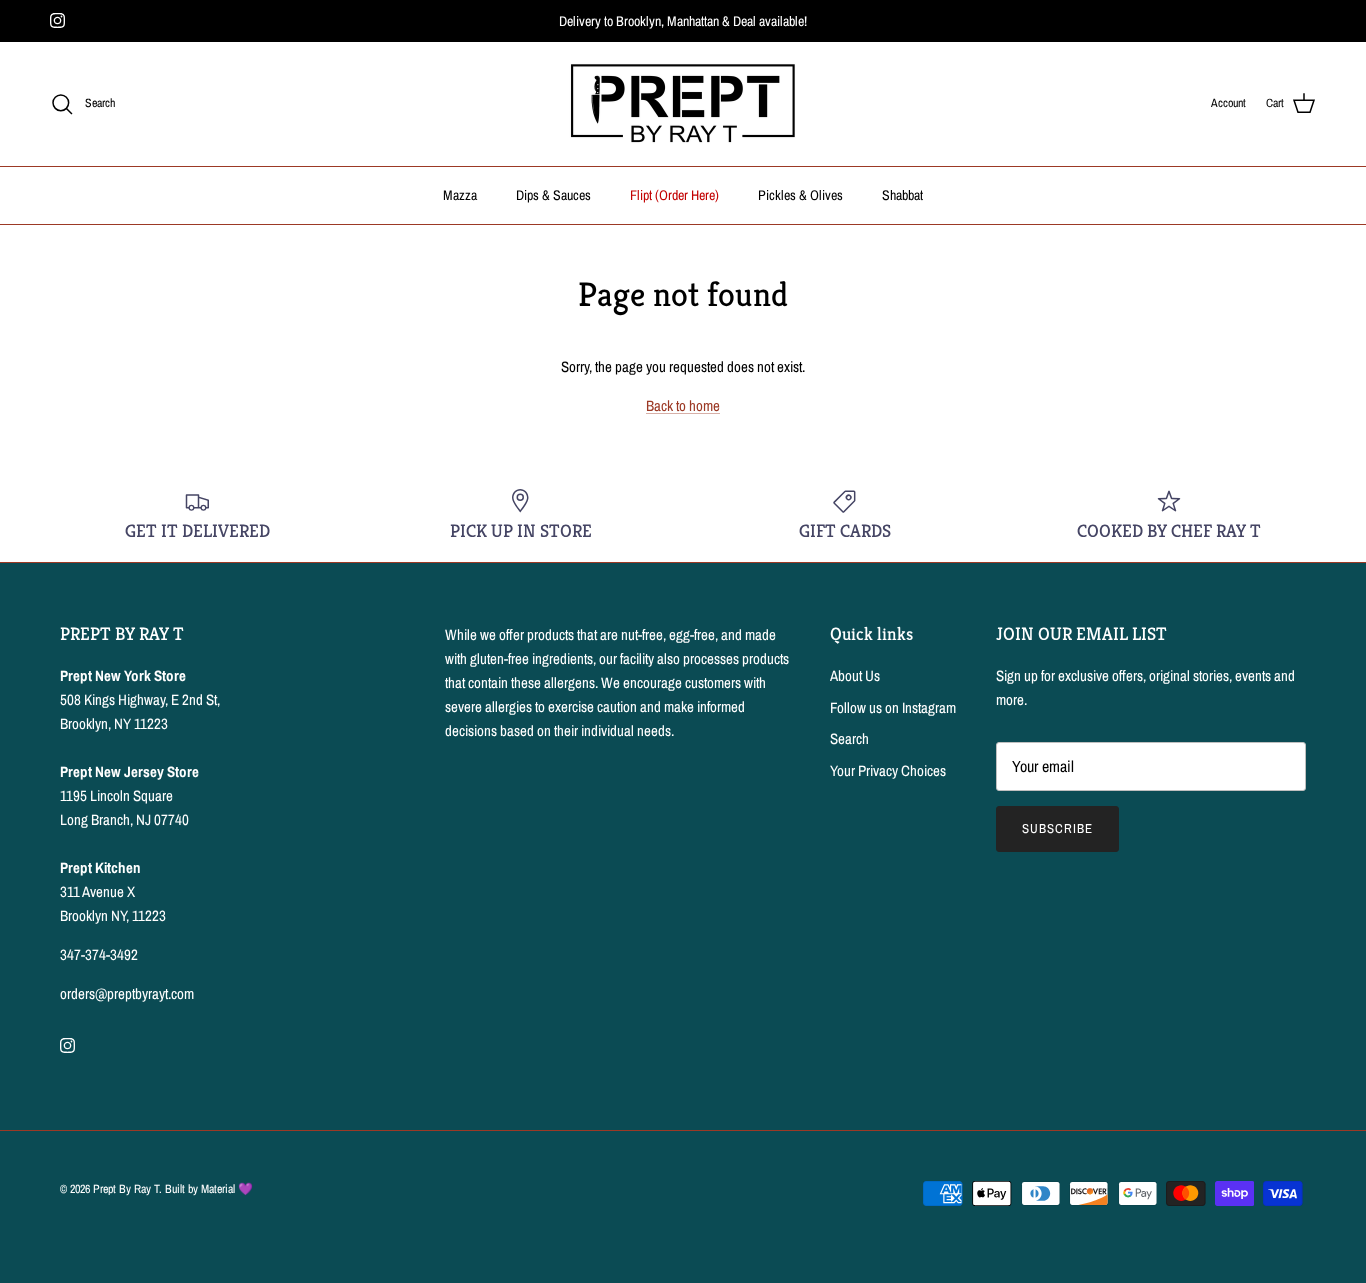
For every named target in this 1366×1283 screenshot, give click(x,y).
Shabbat (902, 195)
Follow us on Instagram (893, 707)
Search (849, 738)
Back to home (683, 405)
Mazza (460, 195)
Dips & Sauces (553, 195)
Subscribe (1057, 828)
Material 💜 (227, 1189)
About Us (855, 675)
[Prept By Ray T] (683, 104)
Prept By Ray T (126, 1189)
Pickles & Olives (800, 195)
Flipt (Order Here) (674, 195)
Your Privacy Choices (888, 770)
